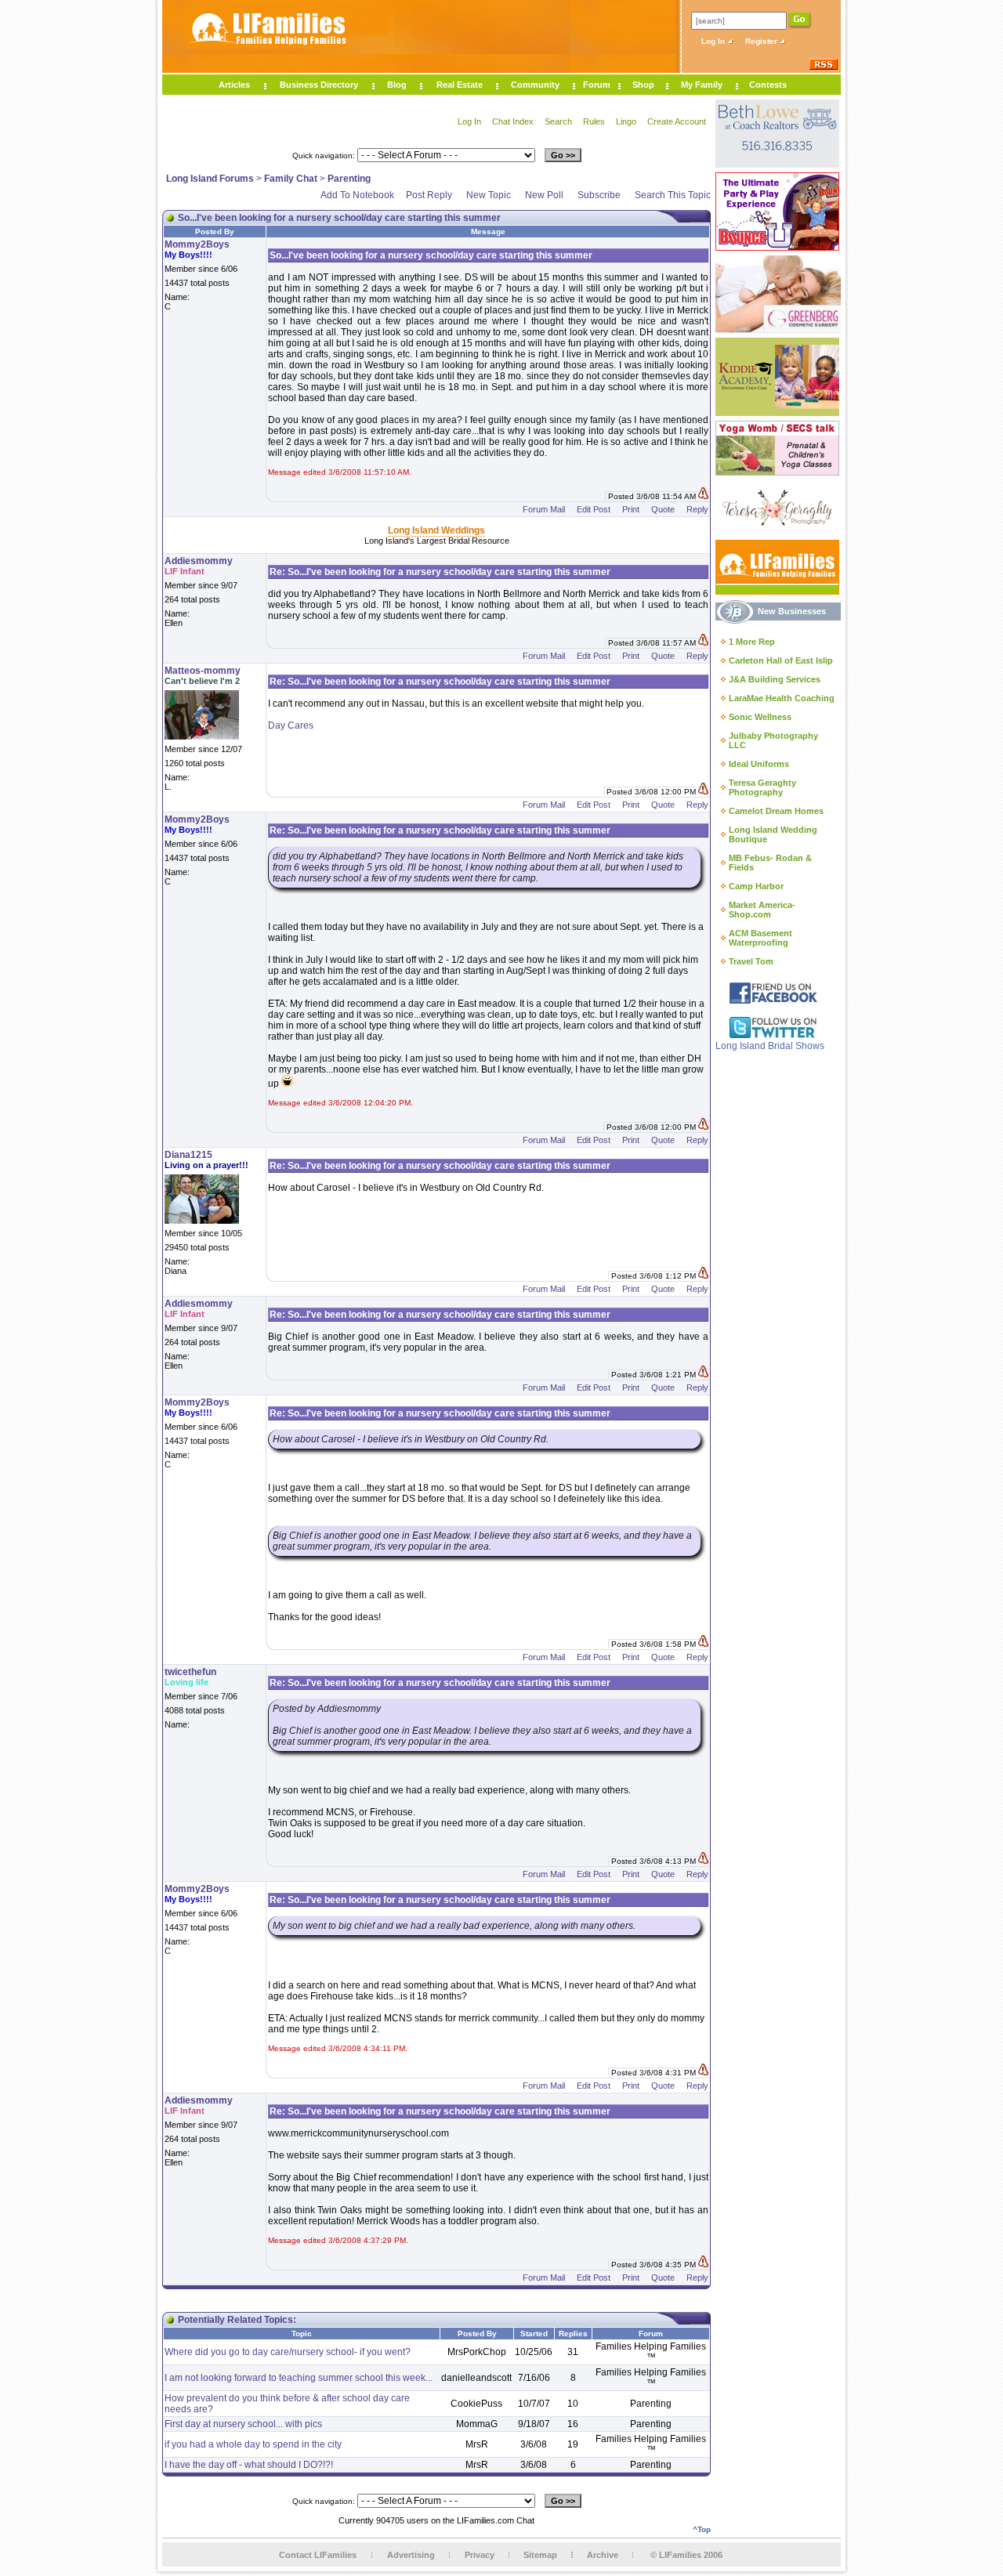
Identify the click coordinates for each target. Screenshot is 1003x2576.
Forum (597, 85)
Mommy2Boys (197, 244)
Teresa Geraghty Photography (762, 787)
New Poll (544, 195)
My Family (702, 85)
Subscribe (599, 195)
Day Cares (291, 725)
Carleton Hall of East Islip (781, 660)
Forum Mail (544, 509)
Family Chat (291, 179)
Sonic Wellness (760, 717)
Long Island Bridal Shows (770, 1046)
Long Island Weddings (436, 530)
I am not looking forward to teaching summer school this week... (299, 2378)
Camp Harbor (756, 886)
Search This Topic (673, 195)
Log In (714, 41)
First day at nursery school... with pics (243, 2424)
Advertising (411, 2555)
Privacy (480, 2555)
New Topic (489, 195)
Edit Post (594, 509)
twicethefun (190, 1672)
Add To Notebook (357, 195)
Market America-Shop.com (762, 910)
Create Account (677, 121)
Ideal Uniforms (759, 764)
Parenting (349, 179)
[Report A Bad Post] (703, 496)
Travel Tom (751, 961)
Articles (234, 85)
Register (762, 41)
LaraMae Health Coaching (782, 698)
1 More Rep (752, 642)
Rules (594, 121)
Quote (663, 509)
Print (631, 509)
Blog (397, 85)
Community (535, 85)
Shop (643, 85)
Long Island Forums (210, 179)
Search (558, 121)
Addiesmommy (199, 561)
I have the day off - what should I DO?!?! (249, 2465)
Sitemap (540, 2555)
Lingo (626, 121)
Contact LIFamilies (318, 2555)
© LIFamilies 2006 (686, 2555)
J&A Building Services (775, 679)
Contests (768, 85)
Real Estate (460, 85)
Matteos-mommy (203, 671)
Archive (603, 2555)
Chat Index (513, 121)
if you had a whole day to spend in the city (253, 2444)
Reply (697, 509)
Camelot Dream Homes (776, 811)
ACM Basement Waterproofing (760, 938)
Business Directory (319, 85)
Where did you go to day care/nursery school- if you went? (288, 2352)
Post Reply (429, 195)
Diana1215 (188, 1155)
